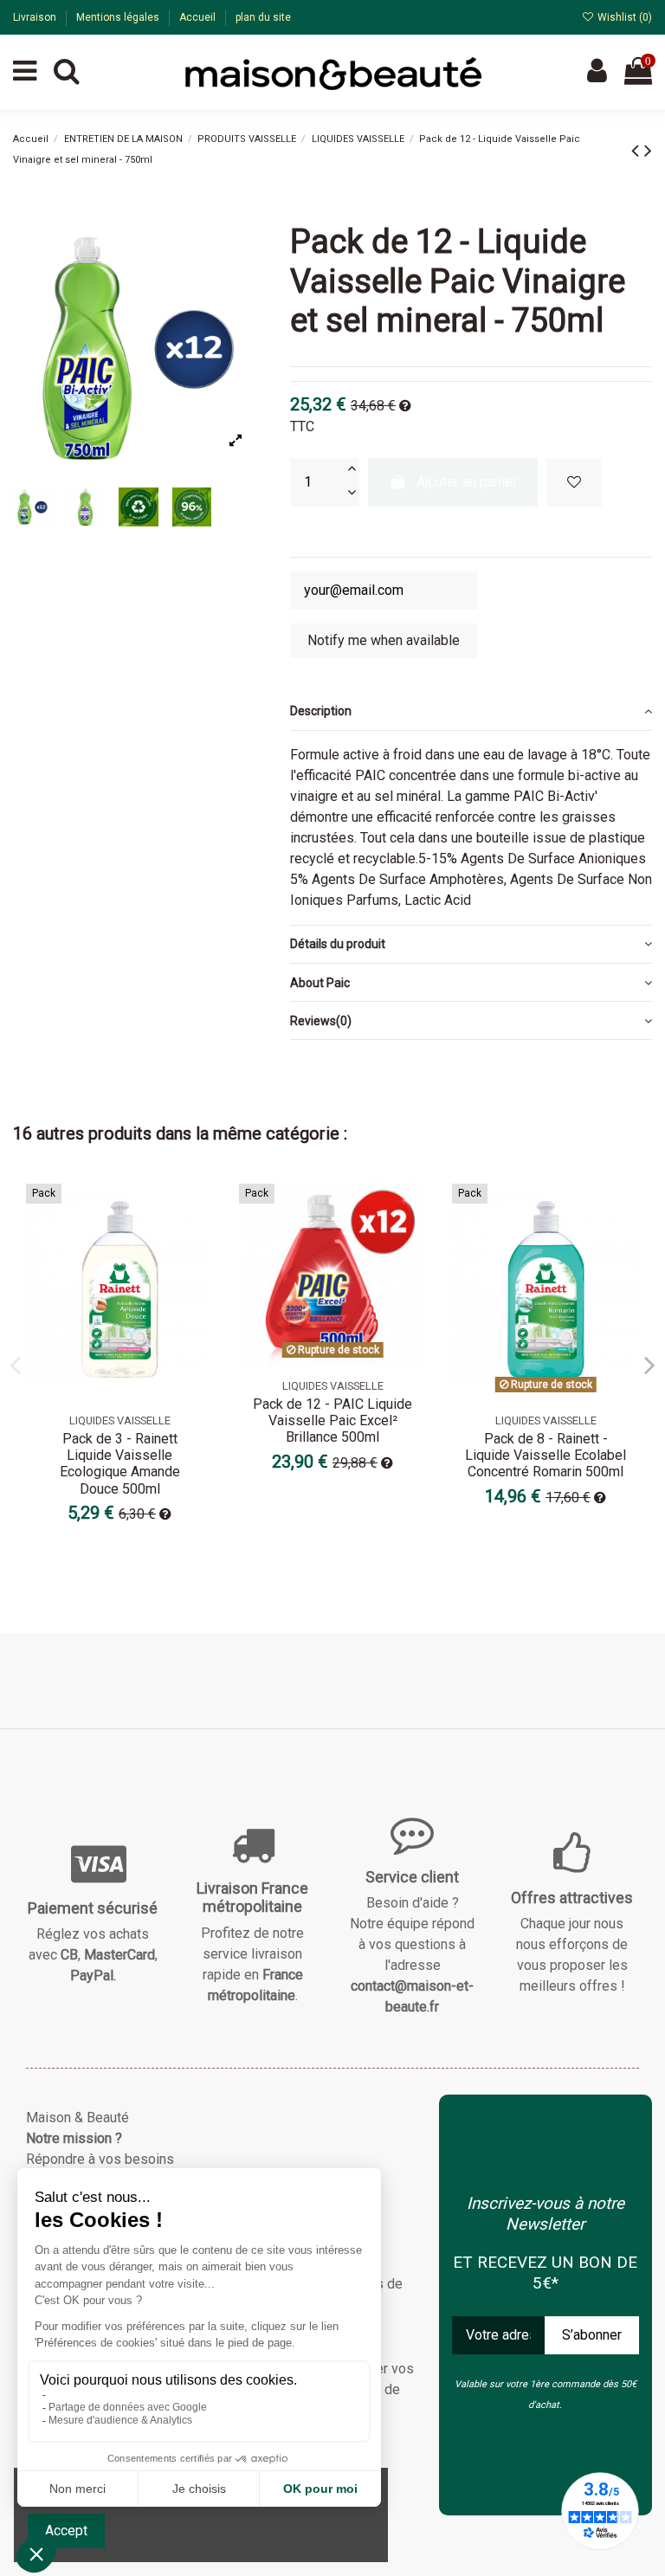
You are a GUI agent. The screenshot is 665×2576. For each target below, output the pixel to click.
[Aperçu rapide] (199, 1240)
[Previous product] (638, 151)
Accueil (199, 17)
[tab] (471, 712)
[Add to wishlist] (574, 482)
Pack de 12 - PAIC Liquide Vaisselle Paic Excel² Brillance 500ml (332, 1420)
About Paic (320, 983)
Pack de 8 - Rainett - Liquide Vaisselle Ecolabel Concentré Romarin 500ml (546, 1455)
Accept (66, 2531)
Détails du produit (338, 944)
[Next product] (648, 151)
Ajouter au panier (467, 482)
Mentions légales (119, 17)
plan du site (263, 17)
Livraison (36, 17)
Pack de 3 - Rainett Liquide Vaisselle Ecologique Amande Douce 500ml (120, 1464)
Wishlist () (623, 17)
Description (321, 711)
